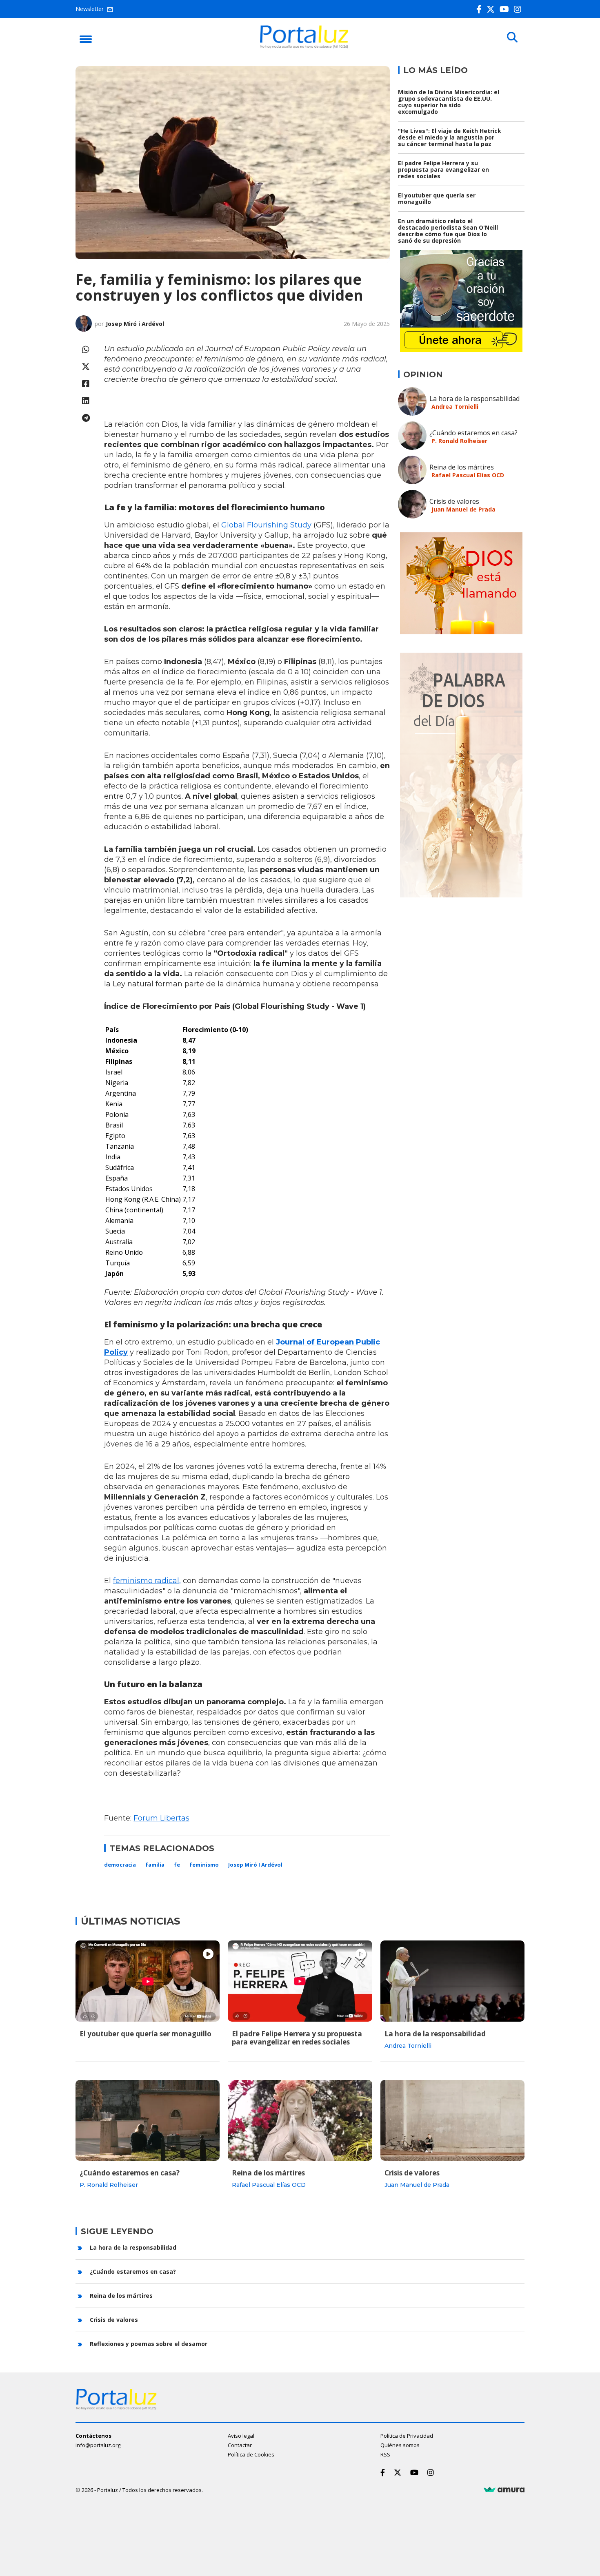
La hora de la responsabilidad (474, 399)
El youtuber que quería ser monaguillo (437, 198)
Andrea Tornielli (455, 406)
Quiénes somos (400, 2445)
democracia (120, 1865)
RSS (385, 2454)
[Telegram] (86, 418)
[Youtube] (506, 9)
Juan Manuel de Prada (463, 509)
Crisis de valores (454, 501)
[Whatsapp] (86, 349)
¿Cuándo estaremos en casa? (473, 433)
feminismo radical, (147, 1581)
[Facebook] (481, 9)
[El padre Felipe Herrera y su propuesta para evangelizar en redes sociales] (300, 1981)
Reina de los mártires (462, 467)
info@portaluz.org (98, 2445)
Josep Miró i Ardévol (135, 324)
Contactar (240, 2445)
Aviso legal (241, 2436)
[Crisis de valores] (452, 2120)
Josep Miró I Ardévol (255, 1865)
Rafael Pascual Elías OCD (468, 475)
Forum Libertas (161, 1818)
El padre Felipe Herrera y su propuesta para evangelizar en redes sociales (443, 169)
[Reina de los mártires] (300, 2120)
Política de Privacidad (407, 2436)
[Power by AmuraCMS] (504, 2490)
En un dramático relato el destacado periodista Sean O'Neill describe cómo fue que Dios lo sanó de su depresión (448, 231)
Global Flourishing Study (266, 525)
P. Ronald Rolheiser (459, 441)
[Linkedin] (86, 401)
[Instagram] (519, 9)
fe (177, 1865)
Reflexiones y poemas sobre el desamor (149, 2344)
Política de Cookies (251, 2454)
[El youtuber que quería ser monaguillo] (148, 1981)
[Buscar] (512, 38)
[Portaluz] (304, 46)
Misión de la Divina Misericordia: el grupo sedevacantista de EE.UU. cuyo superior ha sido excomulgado (449, 102)
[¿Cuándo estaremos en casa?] (148, 2120)
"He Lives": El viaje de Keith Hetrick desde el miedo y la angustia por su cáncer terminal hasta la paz (450, 137)
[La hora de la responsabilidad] (452, 1981)
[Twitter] (492, 9)
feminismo (204, 1865)
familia (155, 1865)
